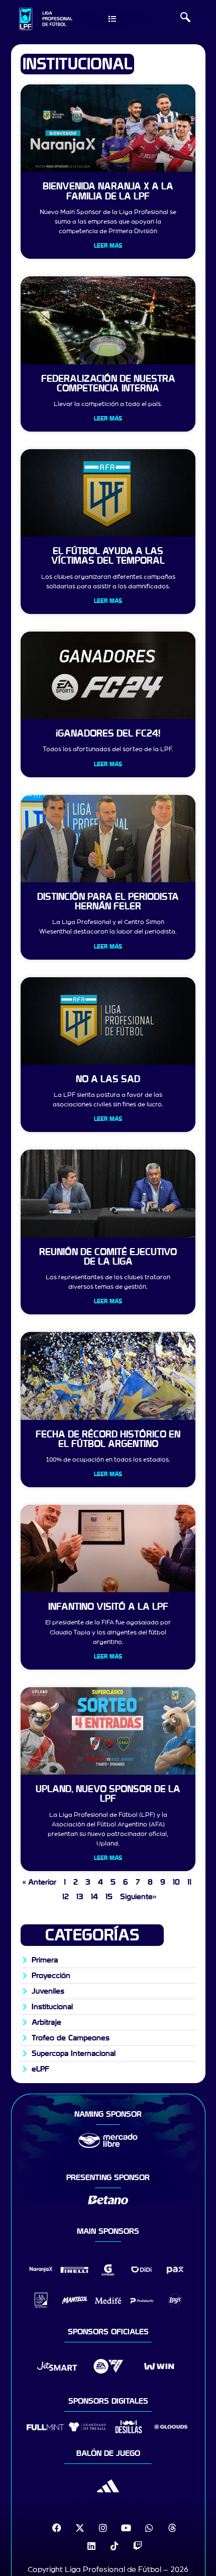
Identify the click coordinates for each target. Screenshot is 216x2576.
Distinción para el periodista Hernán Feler (108, 902)
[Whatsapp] (149, 2528)
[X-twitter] (80, 2528)
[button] (185, 19)
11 (189, 1882)
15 (109, 1897)
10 (176, 1882)
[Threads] (172, 2528)
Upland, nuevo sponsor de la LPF (108, 1794)
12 (66, 1897)
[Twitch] (138, 2546)
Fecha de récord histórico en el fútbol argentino (108, 1439)
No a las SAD (108, 1079)
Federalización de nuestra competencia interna (108, 384)
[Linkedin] (91, 2546)
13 (80, 1897)
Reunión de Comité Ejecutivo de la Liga (108, 1257)
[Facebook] (57, 2528)
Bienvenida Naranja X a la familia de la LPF (108, 191)
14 (94, 1897)
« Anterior (39, 1882)
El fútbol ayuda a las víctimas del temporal (108, 556)
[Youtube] (126, 2528)
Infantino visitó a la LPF (108, 1607)
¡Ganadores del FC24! (108, 734)
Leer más (108, 246)
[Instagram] (103, 2528)
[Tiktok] (115, 2546)
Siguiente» (138, 1897)
